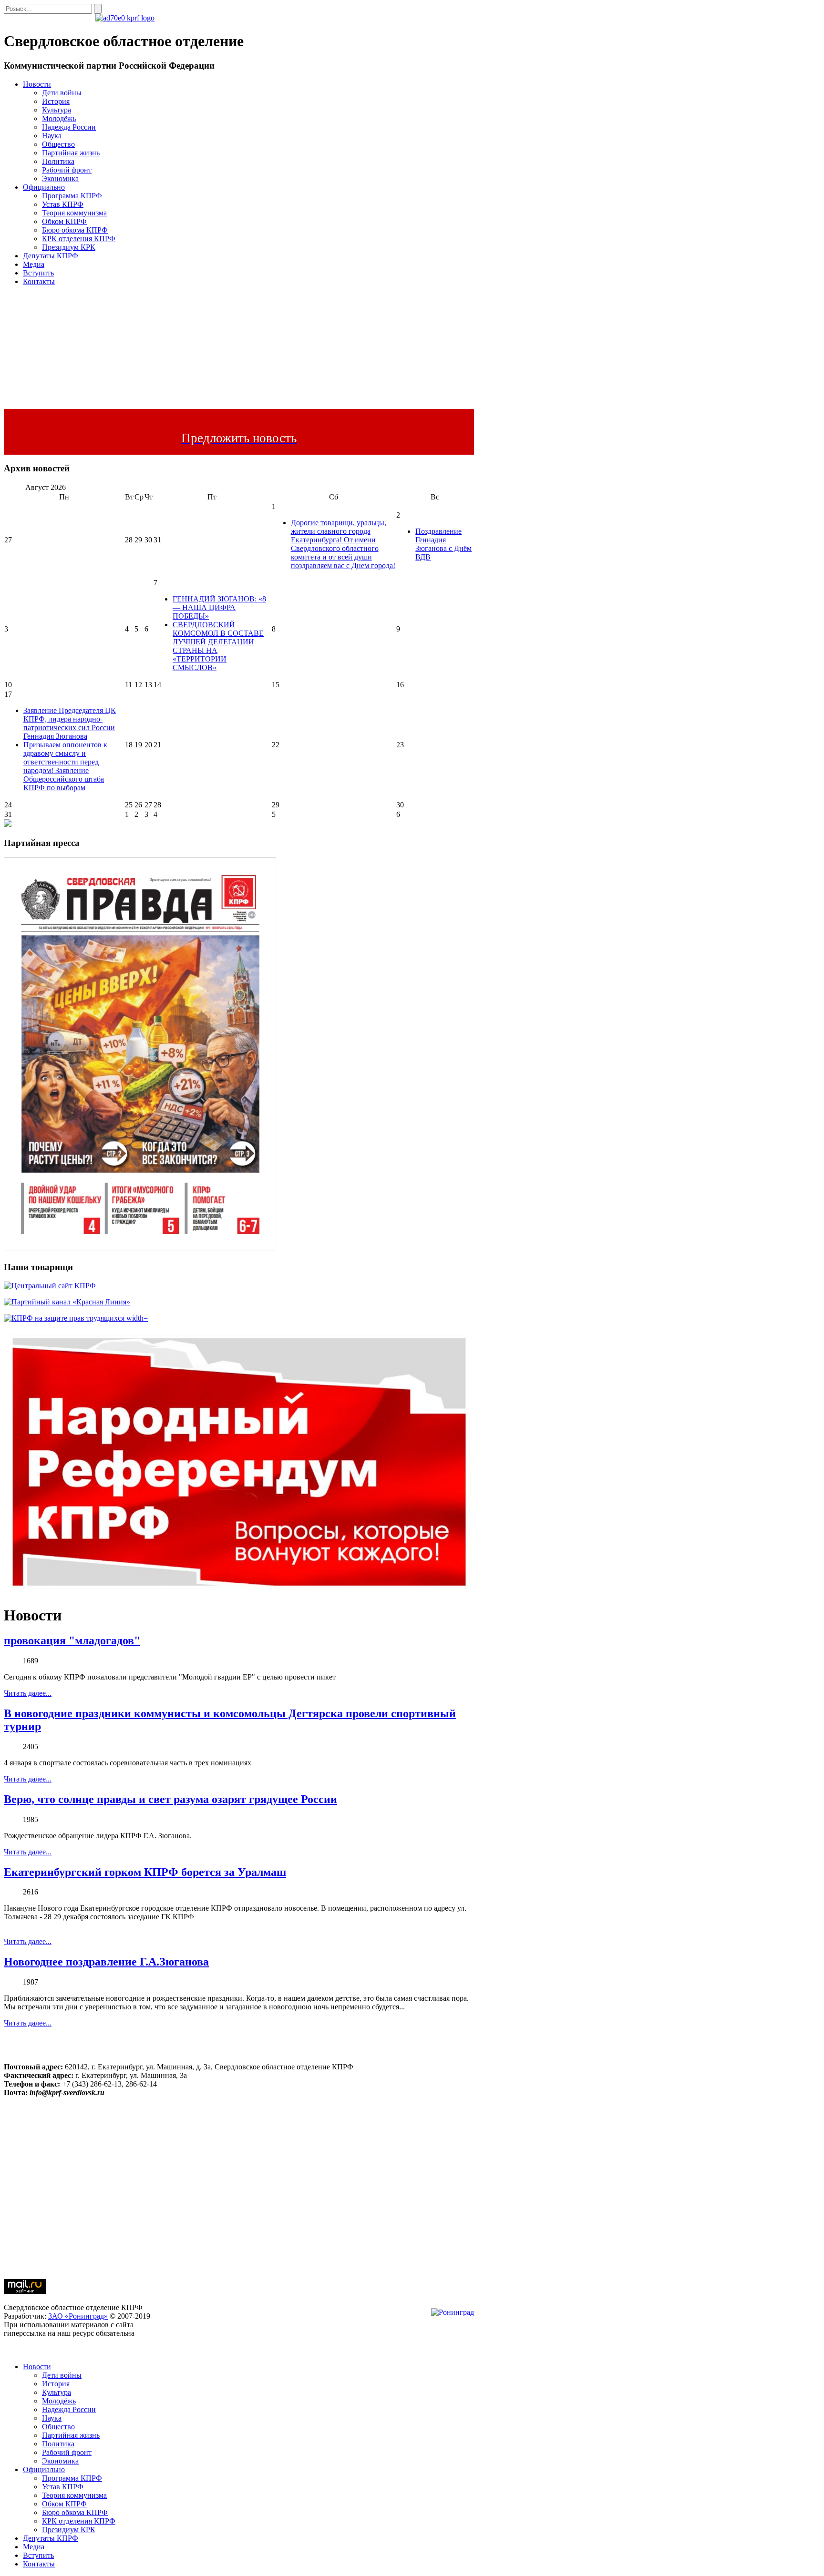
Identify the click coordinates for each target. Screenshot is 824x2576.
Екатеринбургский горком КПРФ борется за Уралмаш (145, 1872)
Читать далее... (28, 1693)
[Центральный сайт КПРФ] (50, 1286)
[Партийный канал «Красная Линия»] (67, 1302)
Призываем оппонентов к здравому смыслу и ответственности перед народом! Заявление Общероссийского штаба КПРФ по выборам (65, 766)
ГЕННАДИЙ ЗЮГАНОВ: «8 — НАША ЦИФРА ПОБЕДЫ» (219, 607)
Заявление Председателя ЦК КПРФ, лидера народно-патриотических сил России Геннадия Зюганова (70, 723)
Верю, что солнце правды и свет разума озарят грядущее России (170, 1799)
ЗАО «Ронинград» (78, 2316)
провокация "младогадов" (72, 1640)
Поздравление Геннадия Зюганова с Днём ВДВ (443, 544)
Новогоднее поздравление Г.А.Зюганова (106, 1962)
